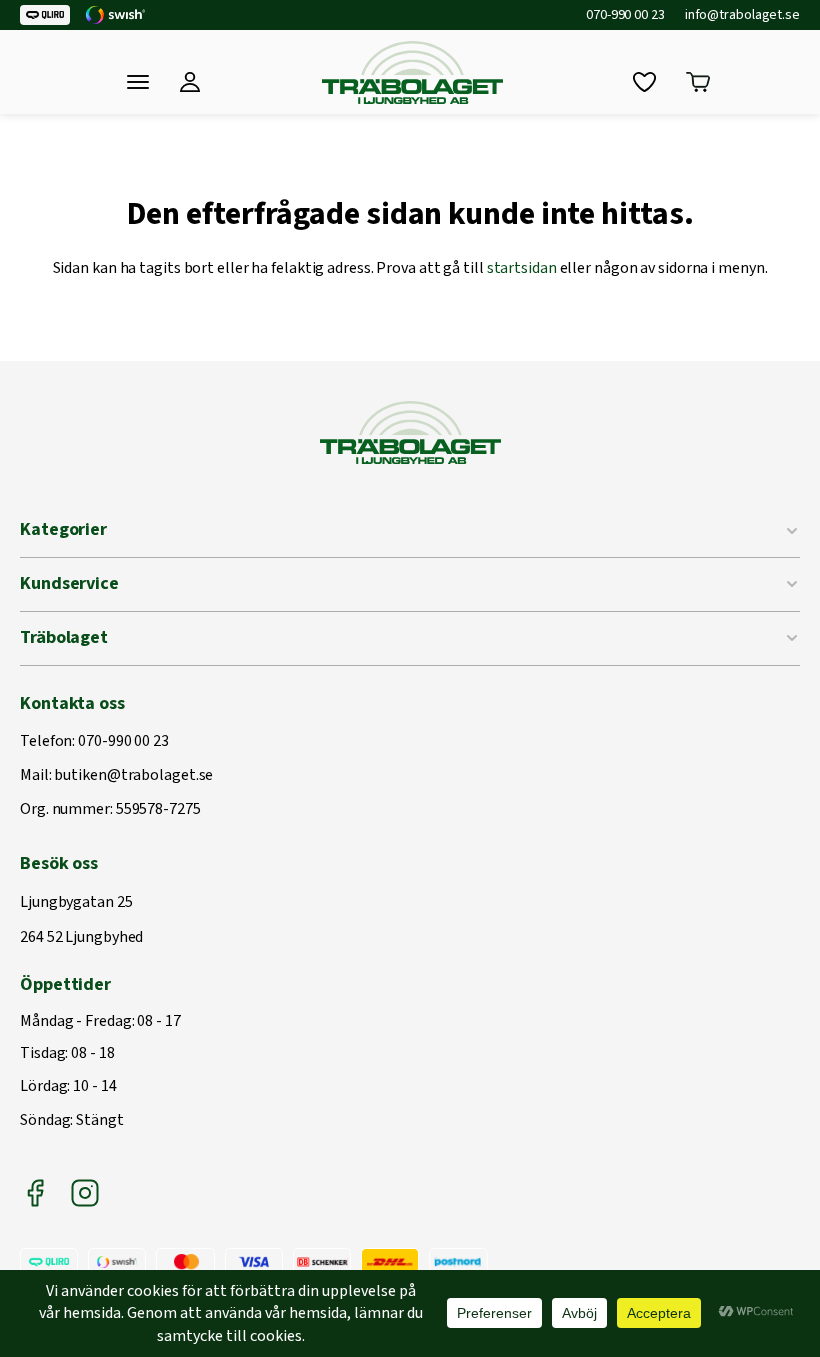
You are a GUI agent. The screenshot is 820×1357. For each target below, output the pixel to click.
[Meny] (138, 82)
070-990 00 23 (625, 15)
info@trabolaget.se (742, 15)
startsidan (522, 268)
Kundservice (69, 583)
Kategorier (63, 529)
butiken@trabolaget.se (133, 776)
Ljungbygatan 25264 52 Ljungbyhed (81, 920)
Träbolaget (64, 637)
